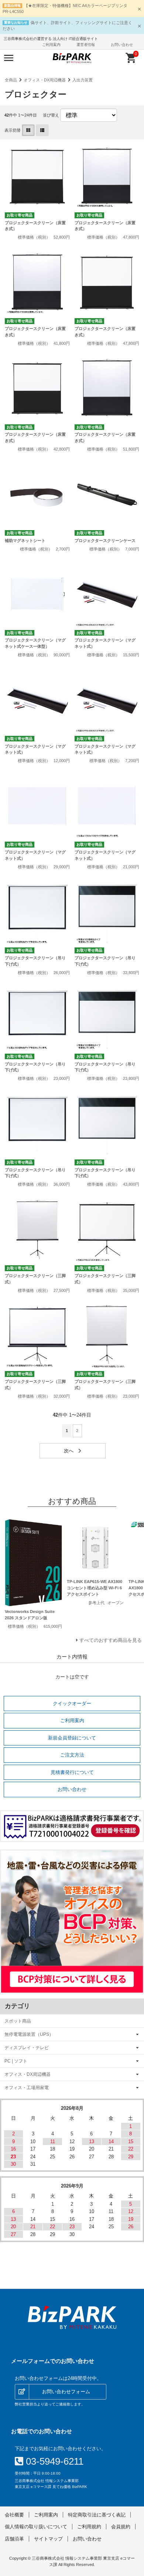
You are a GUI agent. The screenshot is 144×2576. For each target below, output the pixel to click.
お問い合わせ (122, 45)
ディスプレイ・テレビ (27, 2048)
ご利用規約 (89, 2527)
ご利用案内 (51, 45)
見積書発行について (72, 1772)
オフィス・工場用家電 (27, 2087)
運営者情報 (86, 45)
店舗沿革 (14, 2539)
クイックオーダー (72, 1703)
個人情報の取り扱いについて (36, 2527)
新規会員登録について (72, 1738)
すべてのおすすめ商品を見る (111, 1640)
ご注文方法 (72, 1755)
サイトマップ (48, 2539)
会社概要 (14, 2515)
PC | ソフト (16, 2061)
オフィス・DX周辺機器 (45, 80)
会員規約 (121, 2527)
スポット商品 (18, 2021)
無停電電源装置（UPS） (29, 2034)
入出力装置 (83, 80)
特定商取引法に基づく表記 (97, 2515)
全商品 (11, 80)
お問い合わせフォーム (66, 2392)
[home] (72, 2317)
